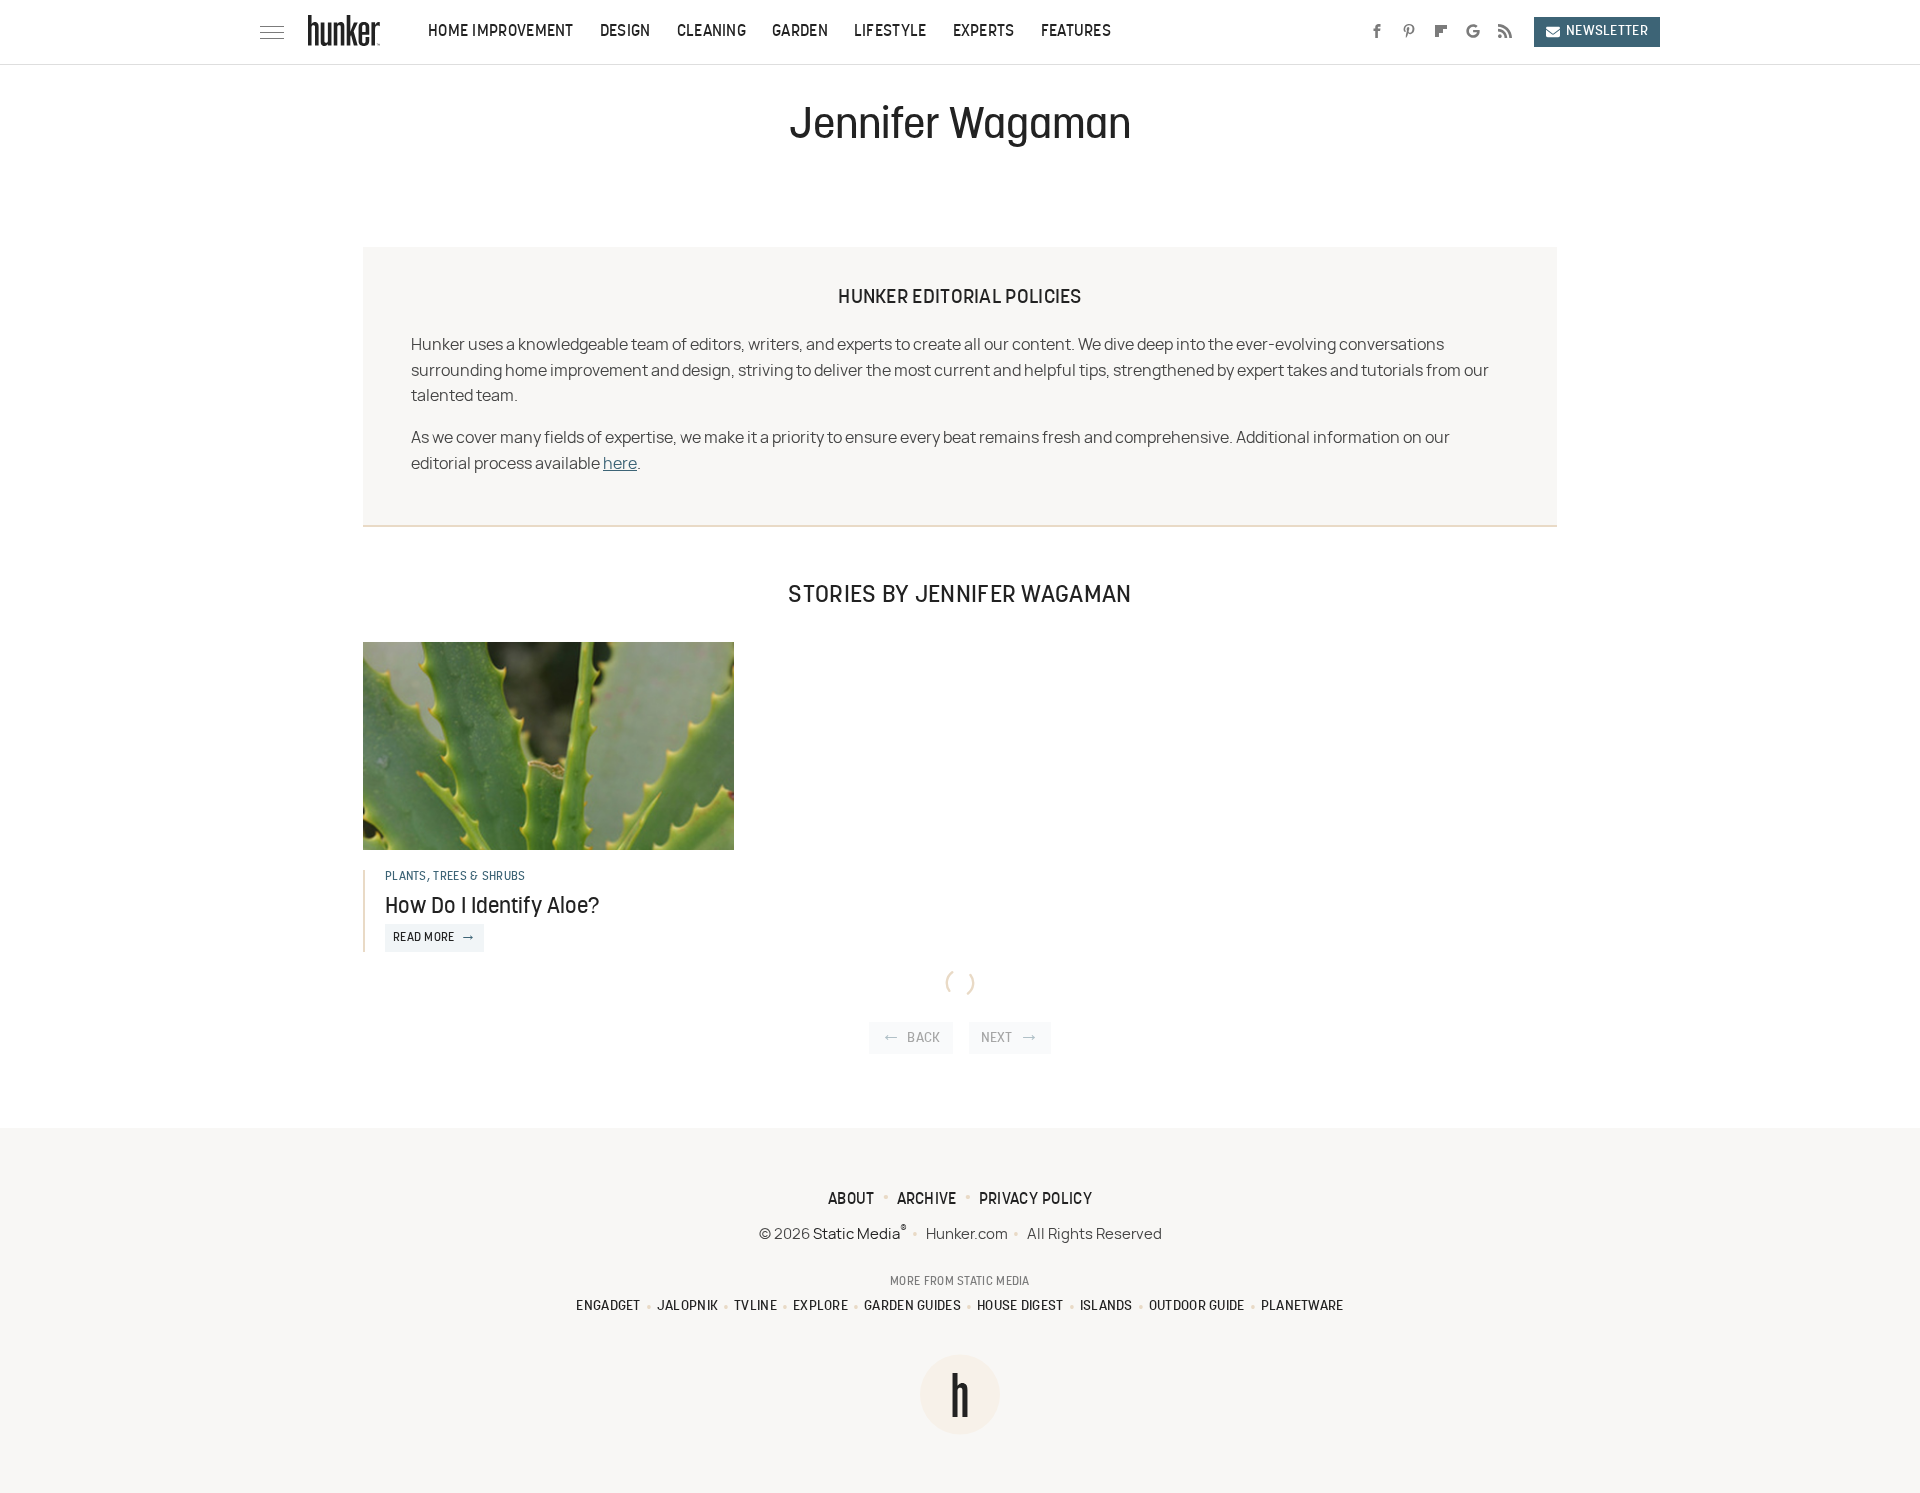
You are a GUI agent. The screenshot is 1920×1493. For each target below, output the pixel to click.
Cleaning (711, 32)
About (851, 1200)
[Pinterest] (1409, 32)
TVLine (755, 1306)
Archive (927, 1200)
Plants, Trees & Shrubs (455, 877)
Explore (820, 1306)
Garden (800, 32)
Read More (424, 938)
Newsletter (1607, 31)
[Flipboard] (1441, 32)
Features (1076, 32)
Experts (984, 32)
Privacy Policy (1035, 1200)
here (620, 464)
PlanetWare (1302, 1306)
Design (625, 32)
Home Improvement (501, 32)
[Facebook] (1377, 32)
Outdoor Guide (1197, 1306)
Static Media (856, 1234)
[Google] (1473, 32)
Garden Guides (912, 1306)
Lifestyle (890, 32)
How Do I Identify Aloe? (492, 907)
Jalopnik (687, 1306)
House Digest (1020, 1306)
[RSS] (1505, 32)
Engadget (608, 1306)
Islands (1106, 1306)
